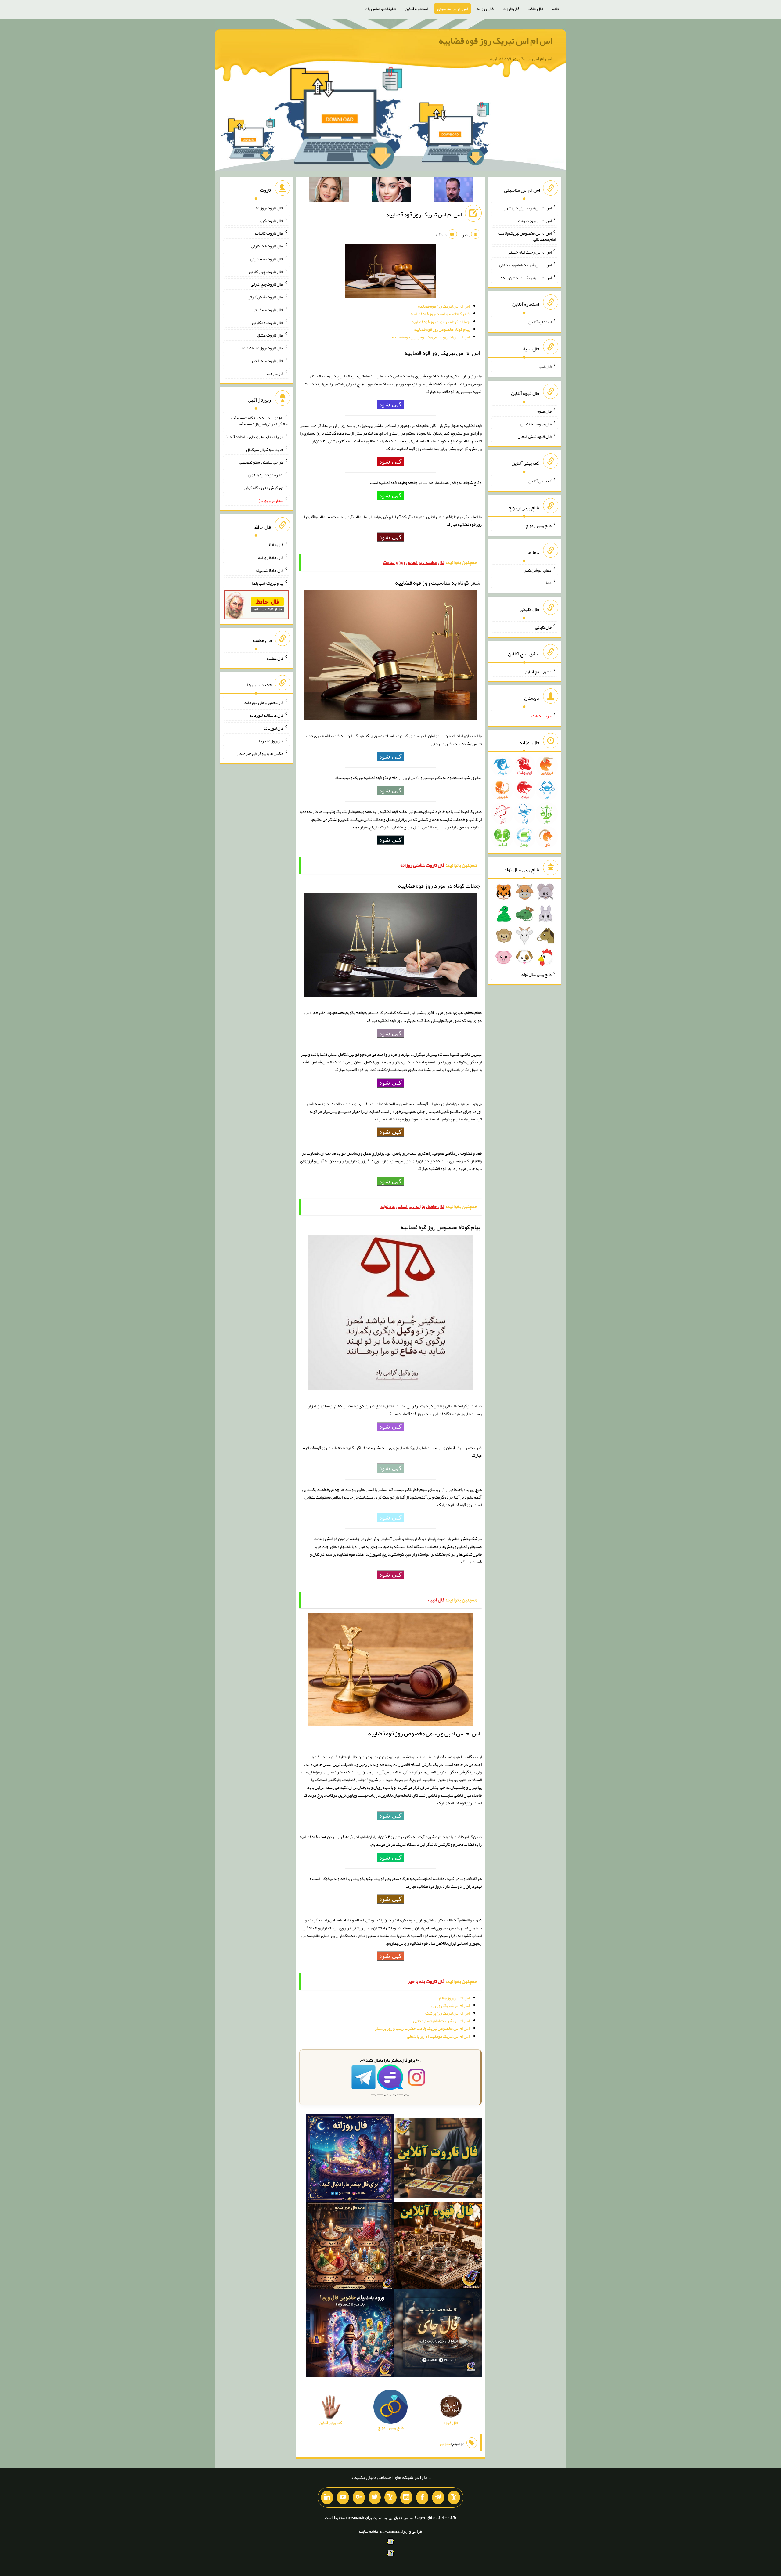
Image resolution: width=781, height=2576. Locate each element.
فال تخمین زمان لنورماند (264, 702)
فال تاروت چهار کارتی (266, 271)
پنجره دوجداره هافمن (266, 475)
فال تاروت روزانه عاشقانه (263, 348)
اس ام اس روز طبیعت (535, 220)
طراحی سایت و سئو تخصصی (261, 462)
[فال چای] (438, 2334)
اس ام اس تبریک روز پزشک (447, 2013)
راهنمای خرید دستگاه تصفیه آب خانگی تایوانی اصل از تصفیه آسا (259, 421)
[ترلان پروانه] (391, 191)
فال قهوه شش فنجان (535, 436)
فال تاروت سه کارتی (267, 259)
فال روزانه (485, 9)
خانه (556, 9)
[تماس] (390, 2498)
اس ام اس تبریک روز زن (450, 2005)
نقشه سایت (369, 2531)
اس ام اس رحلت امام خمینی (530, 252)
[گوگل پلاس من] (359, 2498)
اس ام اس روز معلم (454, 1998)
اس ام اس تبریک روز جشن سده (526, 277)
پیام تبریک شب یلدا (268, 583)
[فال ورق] (350, 2334)
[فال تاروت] (438, 2159)
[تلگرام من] (438, 2498)
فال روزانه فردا (271, 741)
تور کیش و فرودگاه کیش (264, 488)
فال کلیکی (543, 627)
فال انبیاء (544, 366)
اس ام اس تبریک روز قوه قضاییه (495, 41)
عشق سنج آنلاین (538, 671)
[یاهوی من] (454, 2498)
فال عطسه (275, 658)
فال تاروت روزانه (270, 208)
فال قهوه (544, 411)
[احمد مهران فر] (454, 191)
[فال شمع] (350, 2247)
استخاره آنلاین (416, 9)
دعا (549, 583)
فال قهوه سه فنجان (536, 424)
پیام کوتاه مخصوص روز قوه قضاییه (442, 329)
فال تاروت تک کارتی (267, 246)
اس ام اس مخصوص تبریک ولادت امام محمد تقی (527, 236)
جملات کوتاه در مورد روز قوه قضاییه (441, 322)
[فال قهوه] (438, 2247)
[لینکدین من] (327, 2498)
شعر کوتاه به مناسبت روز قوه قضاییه (440, 314)
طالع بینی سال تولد (536, 974)
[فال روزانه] (350, 2159)
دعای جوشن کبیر (538, 570)
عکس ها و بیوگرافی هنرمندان (259, 753)
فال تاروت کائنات (269, 233)
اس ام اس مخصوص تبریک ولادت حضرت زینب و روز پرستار (422, 2028)
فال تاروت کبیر (271, 220)
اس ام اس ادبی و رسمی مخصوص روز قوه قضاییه (431, 337)
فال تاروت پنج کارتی (267, 284)
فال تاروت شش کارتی (266, 297)
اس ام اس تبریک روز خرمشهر (528, 208)
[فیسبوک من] (422, 2498)
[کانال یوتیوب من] (343, 2498)
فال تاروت (511, 9)
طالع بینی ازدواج (539, 525)
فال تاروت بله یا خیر (267, 361)
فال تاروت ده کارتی (268, 322)
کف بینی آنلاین (540, 481)
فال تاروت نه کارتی (268, 310)
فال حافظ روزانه (271, 557)
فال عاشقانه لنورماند (266, 715)
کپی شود (390, 404)
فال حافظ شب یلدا (269, 570)
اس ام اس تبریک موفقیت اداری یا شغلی (438, 2036)
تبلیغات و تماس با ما (380, 9)
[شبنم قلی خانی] (329, 191)
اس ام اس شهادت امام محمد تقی (525, 265)
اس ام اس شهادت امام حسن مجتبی (441, 2021)
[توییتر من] (375, 2498)
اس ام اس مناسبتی (452, 9)
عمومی (445, 2444)
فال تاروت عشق (270, 335)
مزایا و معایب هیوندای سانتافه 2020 (255, 437)
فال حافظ (536, 9)
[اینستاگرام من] (406, 2498)
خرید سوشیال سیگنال (265, 449)
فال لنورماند (273, 728)
